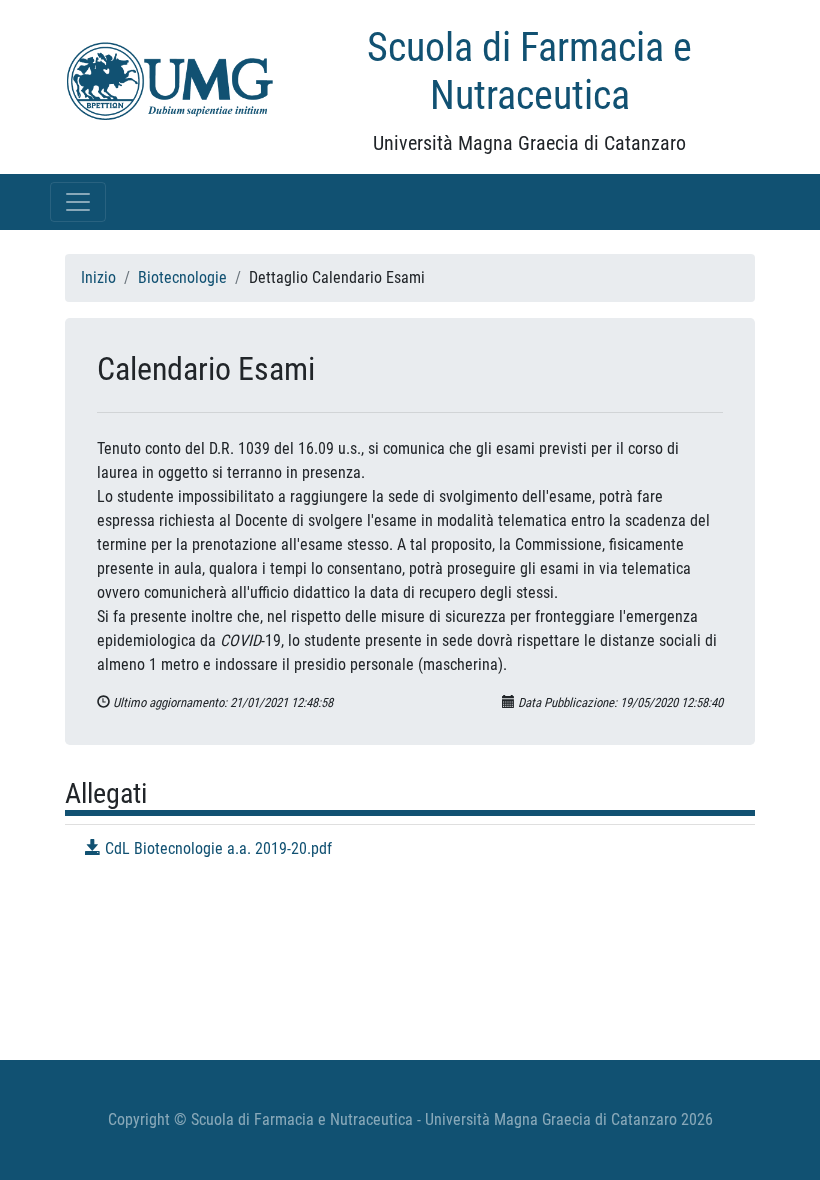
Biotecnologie (182, 277)
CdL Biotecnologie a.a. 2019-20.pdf (216, 848)
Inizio (98, 277)
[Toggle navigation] (78, 202)
